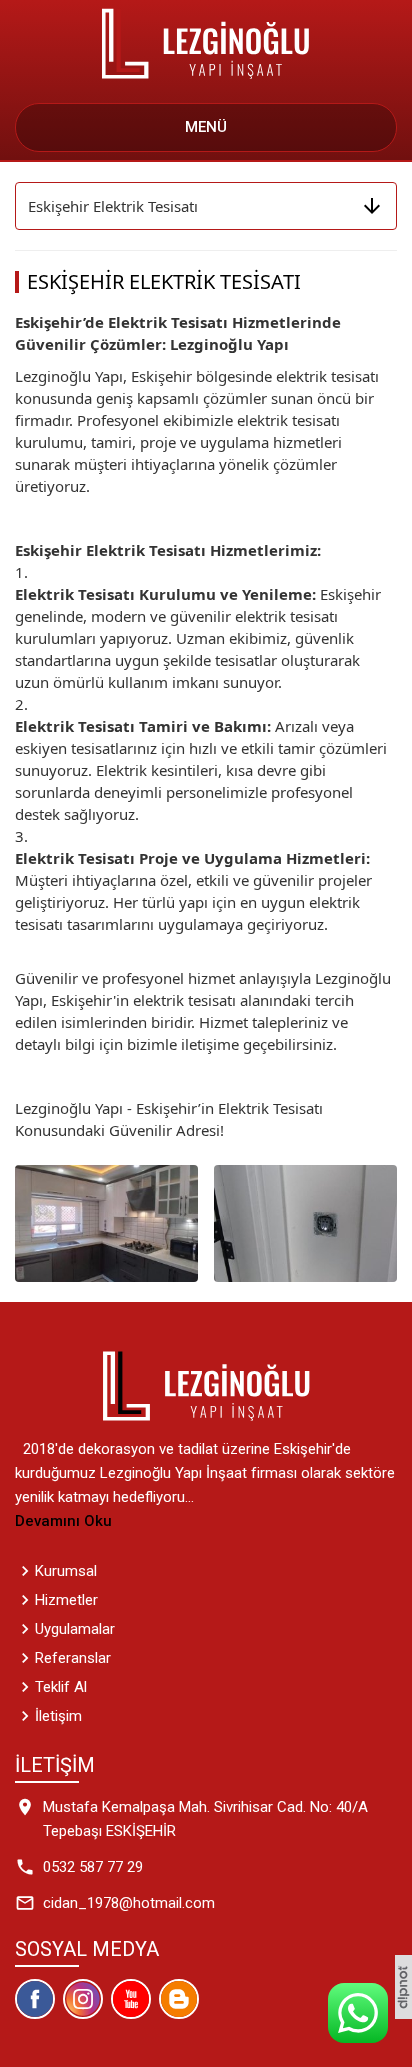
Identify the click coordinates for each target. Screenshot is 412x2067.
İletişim (58, 1716)
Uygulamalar (75, 1629)
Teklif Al (61, 1687)
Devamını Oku (63, 1521)
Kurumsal (66, 1571)
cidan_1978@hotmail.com (129, 1903)
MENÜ (206, 127)
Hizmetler (66, 1600)
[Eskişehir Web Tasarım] (403, 1986)
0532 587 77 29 (93, 1867)
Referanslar (73, 1658)
